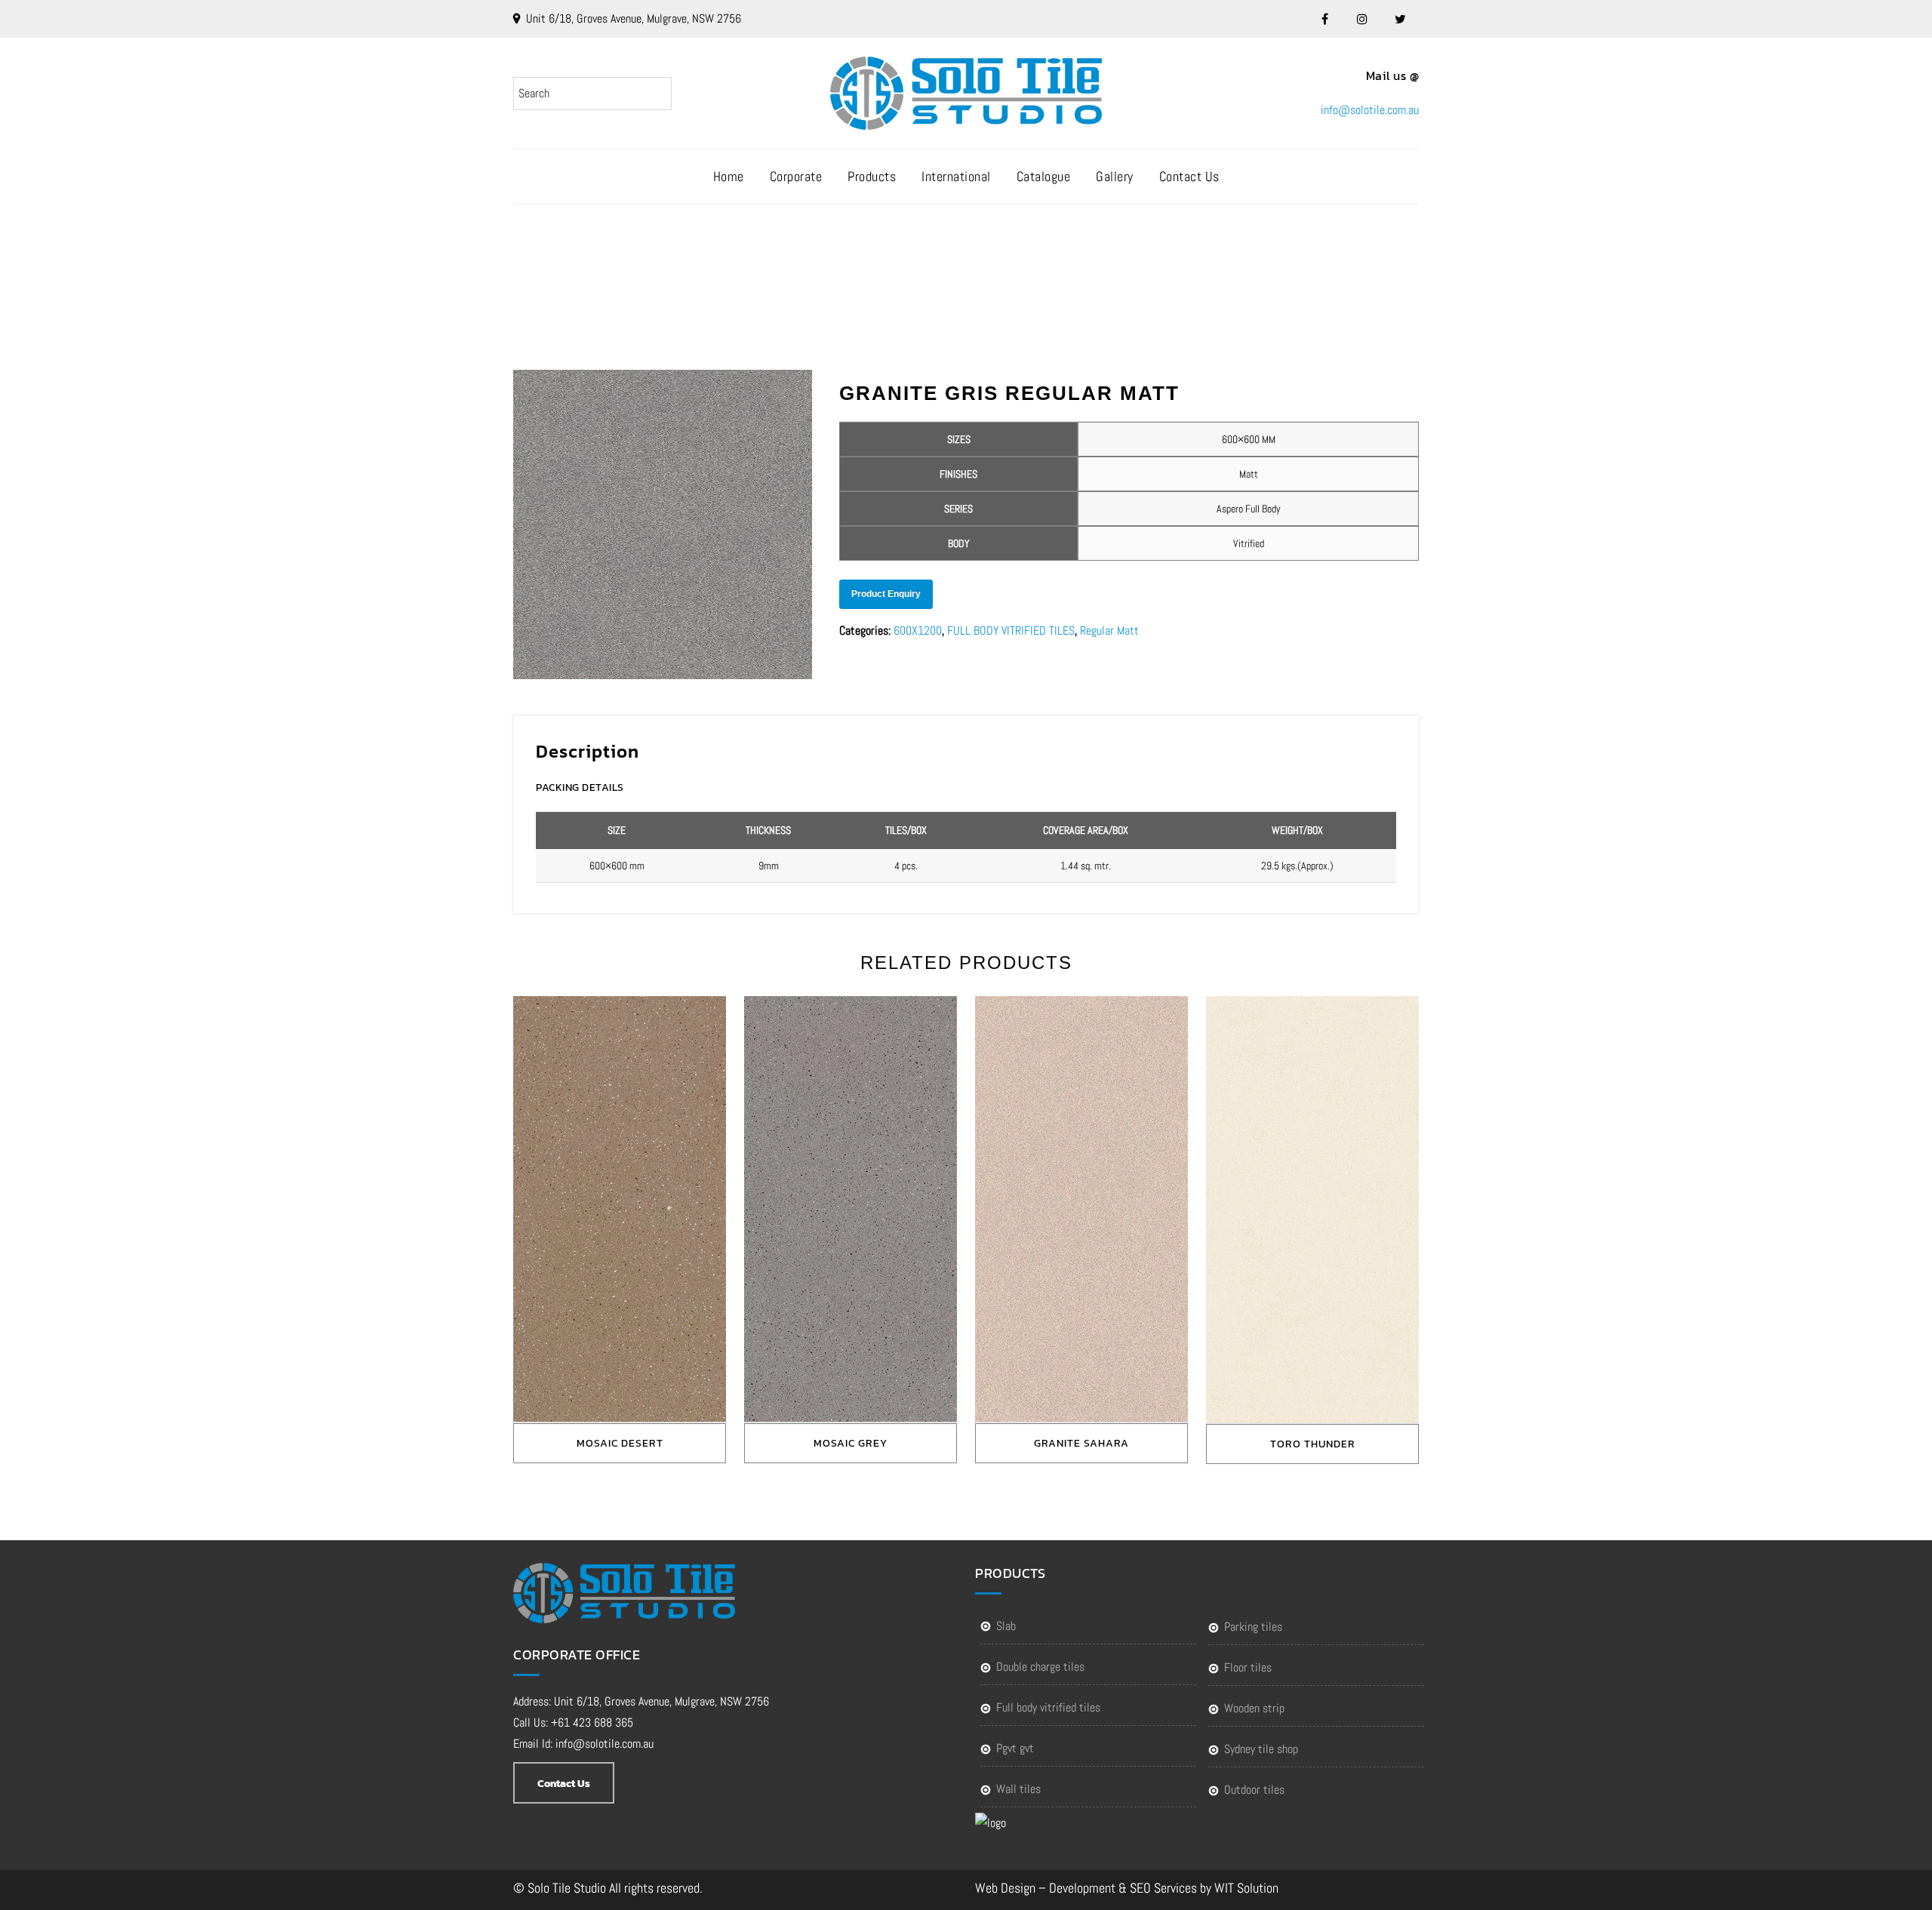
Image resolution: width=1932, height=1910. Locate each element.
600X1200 (918, 631)
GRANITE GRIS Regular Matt (983, 265)
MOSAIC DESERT (620, 1443)
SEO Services (1163, 1888)
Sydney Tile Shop (1261, 1749)
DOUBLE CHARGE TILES (1040, 1667)
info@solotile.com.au (1370, 110)
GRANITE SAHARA (1081, 1443)
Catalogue (1044, 176)
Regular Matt (1109, 631)
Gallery (1115, 176)
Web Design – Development (1045, 1888)
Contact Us (1189, 176)
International (956, 176)
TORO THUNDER (1313, 1444)
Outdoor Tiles (1254, 1790)
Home (729, 176)
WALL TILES (1018, 1789)
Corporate (796, 176)
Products (872, 176)
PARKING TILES (1253, 1627)
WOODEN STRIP (1254, 1708)
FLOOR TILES (1248, 1667)
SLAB (1006, 1626)
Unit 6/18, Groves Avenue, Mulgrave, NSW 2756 (634, 18)
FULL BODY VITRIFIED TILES (1011, 631)
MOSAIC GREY (851, 1443)
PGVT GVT (1015, 1748)
